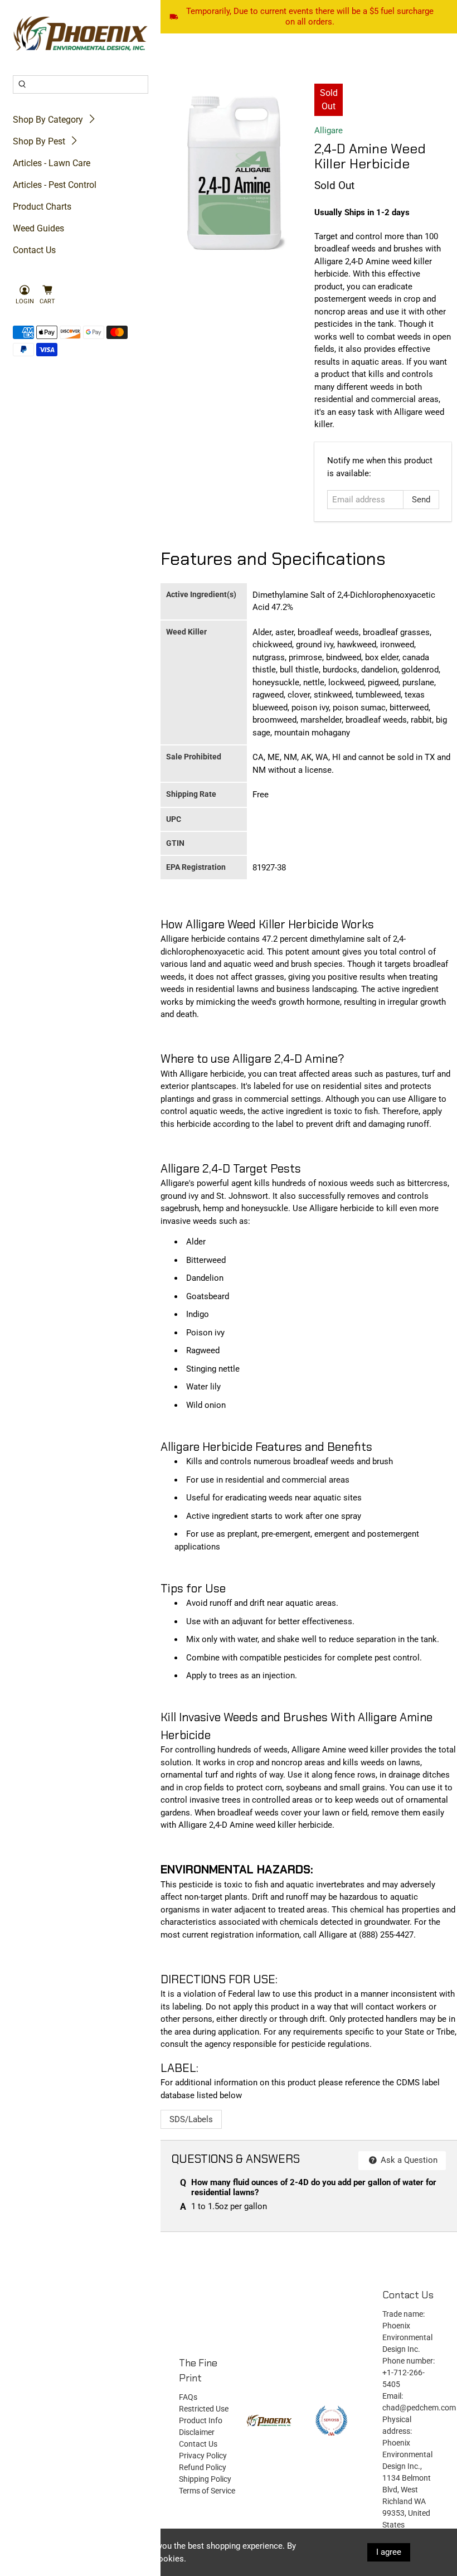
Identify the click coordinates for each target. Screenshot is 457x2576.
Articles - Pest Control (55, 185)
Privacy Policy (203, 2456)
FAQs (188, 2397)
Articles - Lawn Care (52, 163)
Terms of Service (207, 2491)
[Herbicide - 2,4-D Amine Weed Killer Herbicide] (235, 171)
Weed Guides (38, 228)
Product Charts (42, 207)
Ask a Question (408, 2160)
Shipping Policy (205, 2479)
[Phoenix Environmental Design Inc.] (81, 34)
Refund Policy (203, 2467)
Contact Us (34, 250)
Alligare (329, 130)
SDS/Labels (191, 2119)
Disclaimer (197, 2432)
